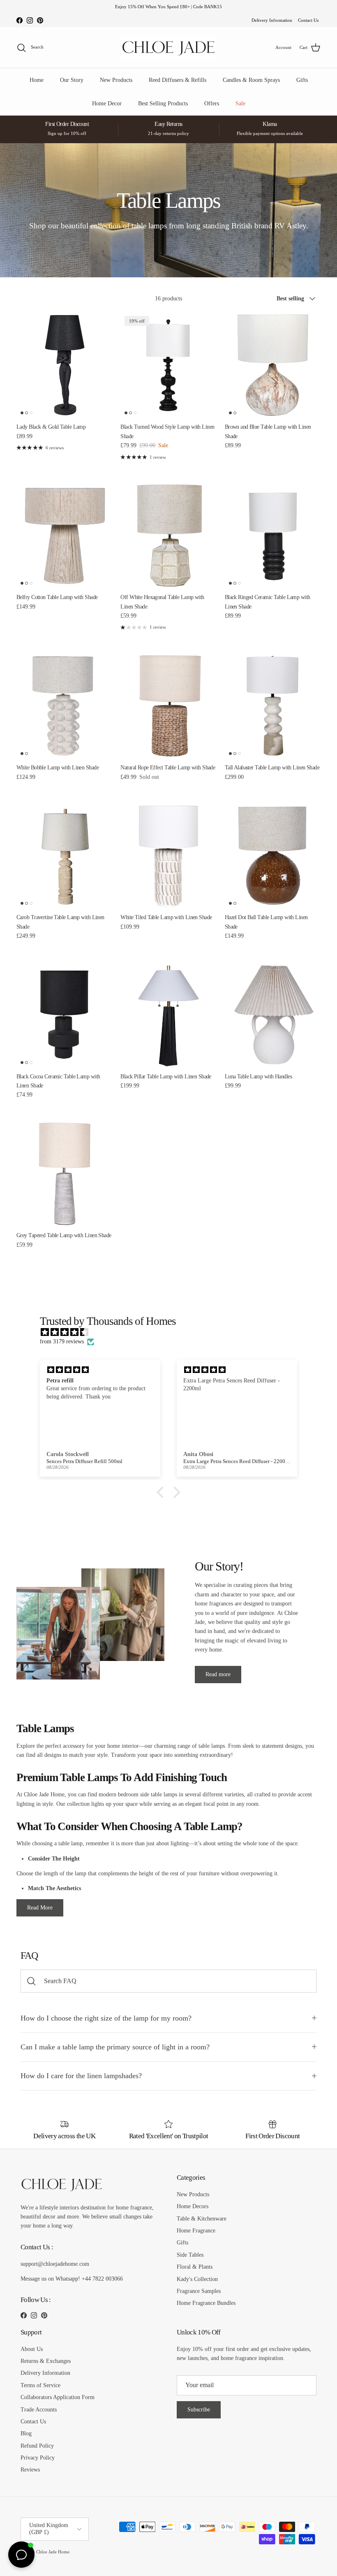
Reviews (30, 2470)
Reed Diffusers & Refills (178, 80)
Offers (212, 103)
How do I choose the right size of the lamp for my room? (106, 2018)
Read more (218, 1674)
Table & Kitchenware (202, 2219)
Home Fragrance (196, 2231)
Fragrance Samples (199, 2291)
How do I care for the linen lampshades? (81, 2076)
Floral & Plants (195, 2267)
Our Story (72, 80)
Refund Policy (37, 2446)
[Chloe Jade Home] (168, 48)
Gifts (302, 80)
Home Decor (107, 103)
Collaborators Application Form (58, 2397)
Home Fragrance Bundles (206, 2303)
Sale (240, 103)
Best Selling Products (163, 103)
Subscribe (199, 2410)
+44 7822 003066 (102, 2279)
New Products (116, 80)
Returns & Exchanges (46, 2361)
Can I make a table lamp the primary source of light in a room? (115, 2047)
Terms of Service (40, 2385)
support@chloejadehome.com (55, 2264)
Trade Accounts (39, 2410)
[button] (162, 1492)
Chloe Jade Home (53, 2552)
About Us (32, 2349)
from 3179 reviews (62, 1341)
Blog (26, 2433)
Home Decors (193, 2206)
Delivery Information (272, 20)
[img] (173, 1332)
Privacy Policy (38, 2458)
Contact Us (308, 20)
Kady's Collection (197, 2279)
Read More (40, 1908)
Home (37, 80)
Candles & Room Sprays (251, 80)
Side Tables (190, 2255)
